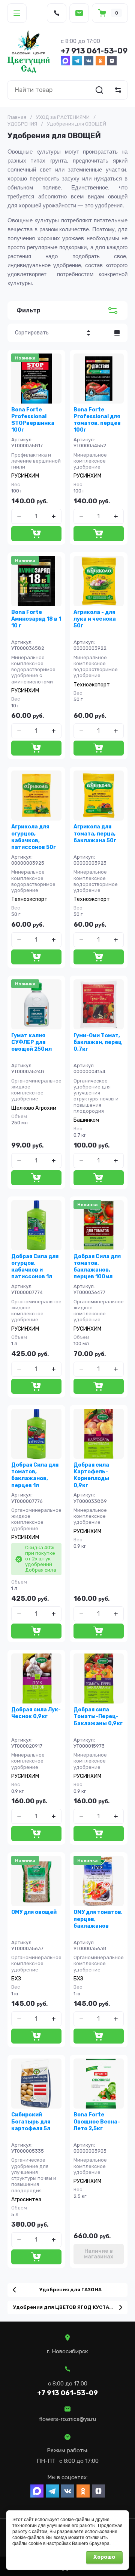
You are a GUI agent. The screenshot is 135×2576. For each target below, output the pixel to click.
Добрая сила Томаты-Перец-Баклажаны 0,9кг (98, 1716)
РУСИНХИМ (25, 476)
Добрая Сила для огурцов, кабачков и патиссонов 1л (35, 1267)
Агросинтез (26, 2200)
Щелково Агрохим (34, 1108)
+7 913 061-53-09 (94, 51)
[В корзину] (36, 534)
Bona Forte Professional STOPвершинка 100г (33, 420)
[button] (17, 13)
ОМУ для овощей (34, 1912)
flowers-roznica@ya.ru (67, 2419)
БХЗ (16, 1979)
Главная (17, 117)
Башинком (86, 1120)
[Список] (117, 333)
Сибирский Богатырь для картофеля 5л (31, 2121)
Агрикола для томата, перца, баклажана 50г (95, 833)
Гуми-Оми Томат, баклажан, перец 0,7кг (98, 1042)
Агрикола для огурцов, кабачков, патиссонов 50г (34, 837)
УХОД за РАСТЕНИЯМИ (63, 117)
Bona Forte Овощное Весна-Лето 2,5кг (97, 2121)
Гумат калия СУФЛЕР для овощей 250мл (31, 1042)
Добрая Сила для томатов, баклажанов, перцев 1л (35, 1475)
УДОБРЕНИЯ (22, 124)
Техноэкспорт (92, 685)
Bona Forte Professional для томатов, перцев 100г (97, 420)
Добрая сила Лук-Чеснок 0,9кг (36, 1713)
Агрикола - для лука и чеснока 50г (95, 619)
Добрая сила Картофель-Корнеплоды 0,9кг (91, 1475)
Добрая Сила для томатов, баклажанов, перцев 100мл (97, 1267)
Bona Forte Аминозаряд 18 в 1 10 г (36, 619)
